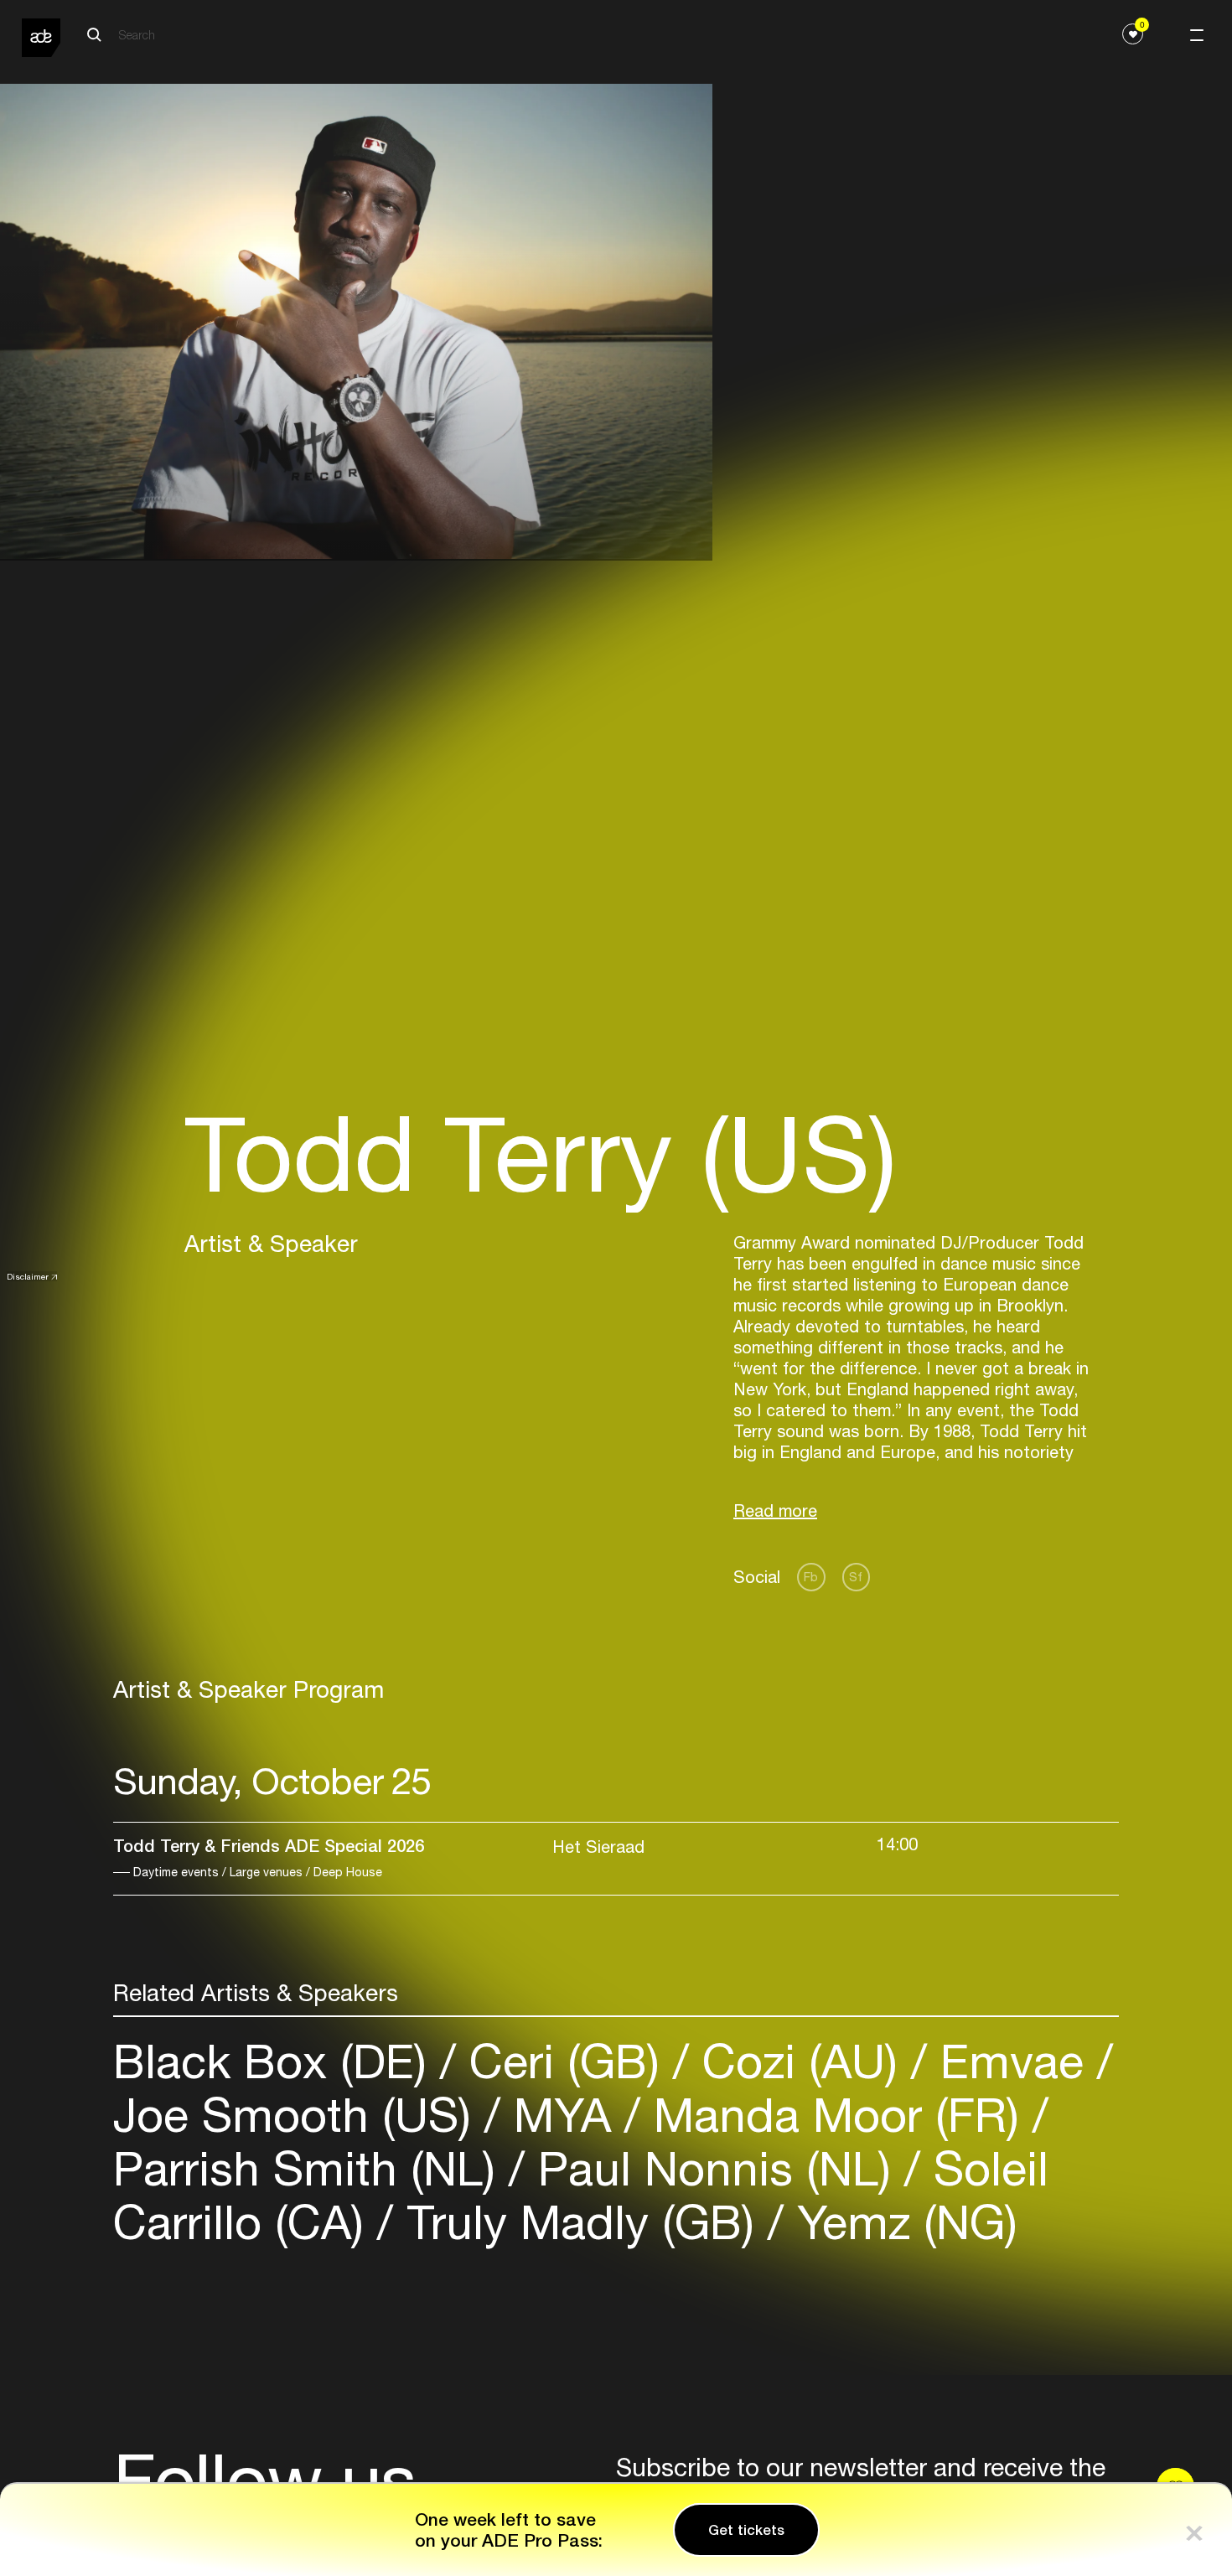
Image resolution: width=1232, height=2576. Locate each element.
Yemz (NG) (901, 2222)
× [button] (1194, 2529)
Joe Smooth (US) (299, 2115)
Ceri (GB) (564, 2061)
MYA (562, 2115)
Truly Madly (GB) (580, 2222)
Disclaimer (28, 1276)
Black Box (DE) (277, 2061)
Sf (856, 1577)
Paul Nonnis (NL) (714, 2168)
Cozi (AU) (800, 2061)
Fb (811, 1577)
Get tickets (746, 2530)
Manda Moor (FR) (836, 2115)
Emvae (1012, 2061)
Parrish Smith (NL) (311, 2168)
